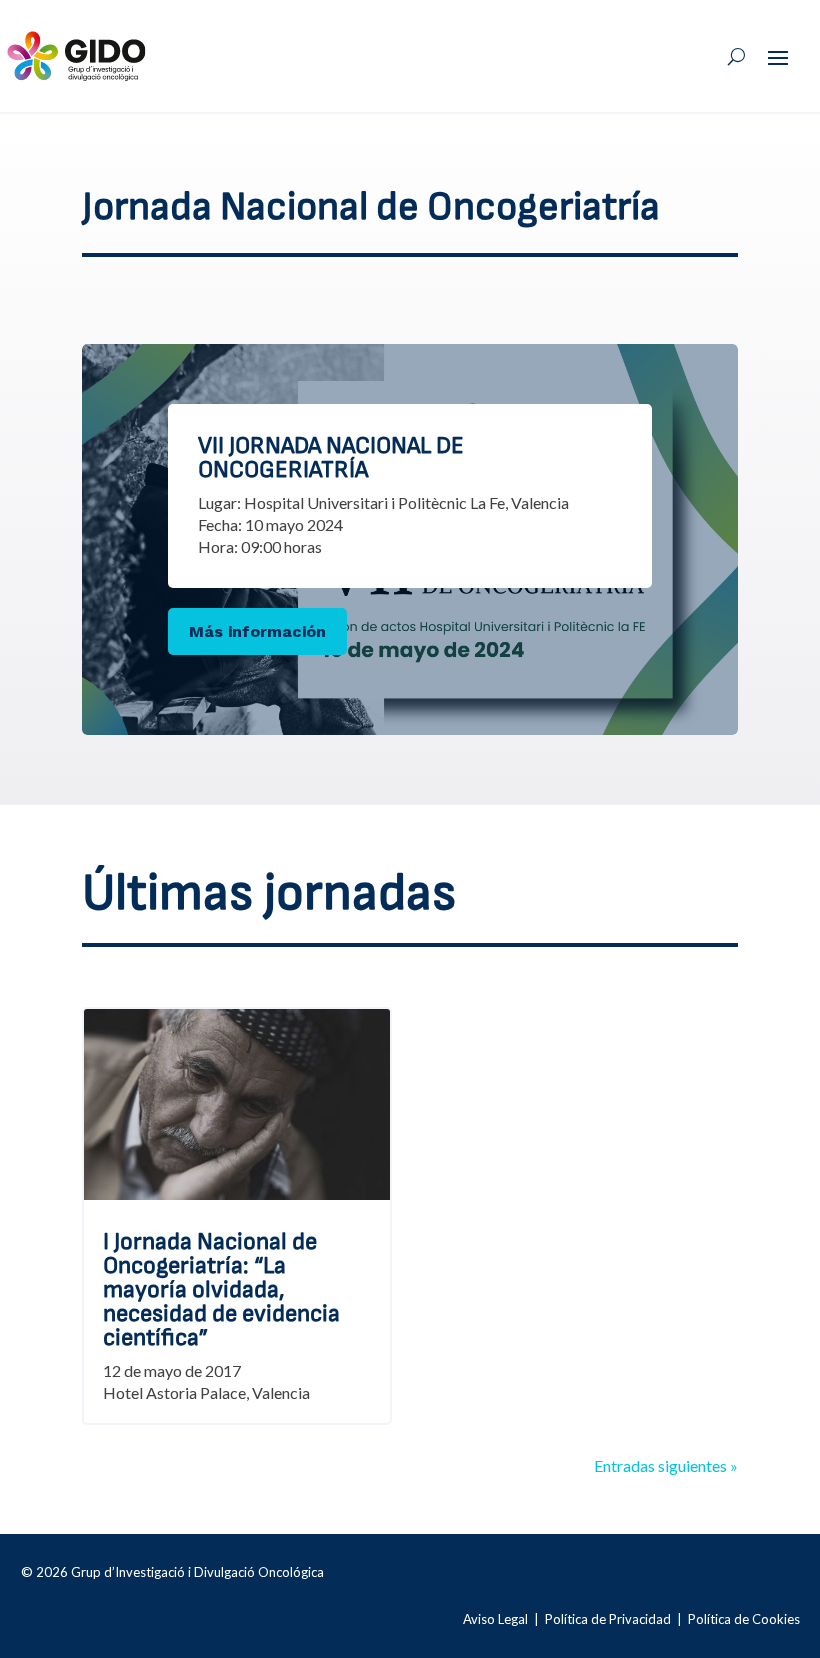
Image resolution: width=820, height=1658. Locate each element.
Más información (257, 631)
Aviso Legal (495, 1619)
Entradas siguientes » (666, 1465)
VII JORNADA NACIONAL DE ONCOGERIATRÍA (331, 457)
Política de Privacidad (608, 1619)
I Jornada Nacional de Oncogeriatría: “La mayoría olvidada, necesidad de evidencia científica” (221, 1289)
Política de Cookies (744, 1619)
